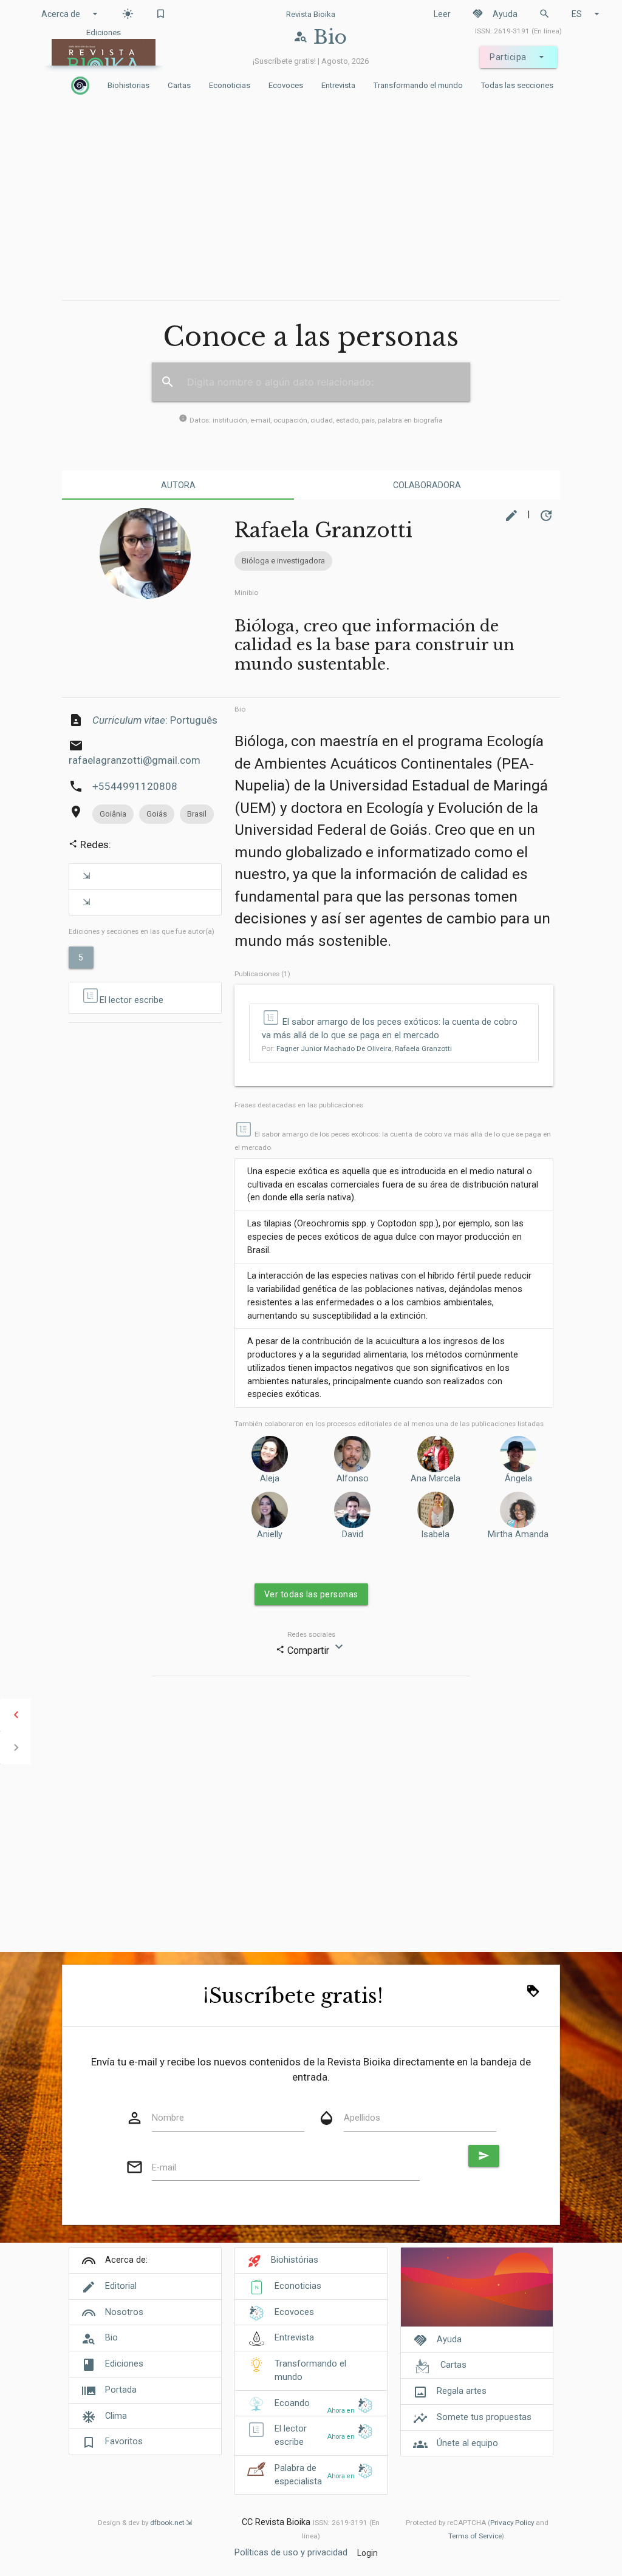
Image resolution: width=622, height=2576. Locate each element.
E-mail (164, 2168)
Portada (121, 2390)
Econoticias (230, 85)
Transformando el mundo (418, 85)
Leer (442, 14)
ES (587, 14)
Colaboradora (427, 485)
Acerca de (71, 14)
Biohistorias (128, 85)
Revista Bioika (311, 14)
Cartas (179, 85)
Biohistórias (295, 2260)
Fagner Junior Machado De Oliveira (334, 1048)
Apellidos (362, 2118)
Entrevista (338, 85)
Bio (240, 709)
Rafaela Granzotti (423, 1048)
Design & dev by (141, 2523)
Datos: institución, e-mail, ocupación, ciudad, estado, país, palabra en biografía (311, 420)
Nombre (168, 2118)
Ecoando (292, 2403)
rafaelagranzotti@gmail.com (135, 760)
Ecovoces (286, 85)
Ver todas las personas (311, 1594)
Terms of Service (475, 2536)
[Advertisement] (311, 200)
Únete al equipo (467, 2443)
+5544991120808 (135, 786)
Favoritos (124, 2442)
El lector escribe (132, 1000)
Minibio (246, 593)
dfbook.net (167, 2523)
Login (367, 2553)
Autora (178, 485)
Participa (518, 57)
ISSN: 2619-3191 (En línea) (518, 31)
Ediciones (124, 2364)
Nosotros (124, 2312)
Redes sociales (311, 1634)
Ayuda (495, 14)
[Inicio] (80, 86)
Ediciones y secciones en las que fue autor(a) (142, 931)
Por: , (357, 1048)
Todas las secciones (517, 85)
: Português (155, 720)
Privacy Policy (512, 2523)
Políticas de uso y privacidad (291, 2553)
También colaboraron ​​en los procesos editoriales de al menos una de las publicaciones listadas (389, 1424)
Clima (116, 2416)
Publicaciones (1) (262, 974)
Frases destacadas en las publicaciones (299, 1105)
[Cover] (477, 2293)
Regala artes (462, 2391)
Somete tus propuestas (484, 2417)
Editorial (121, 2286)
